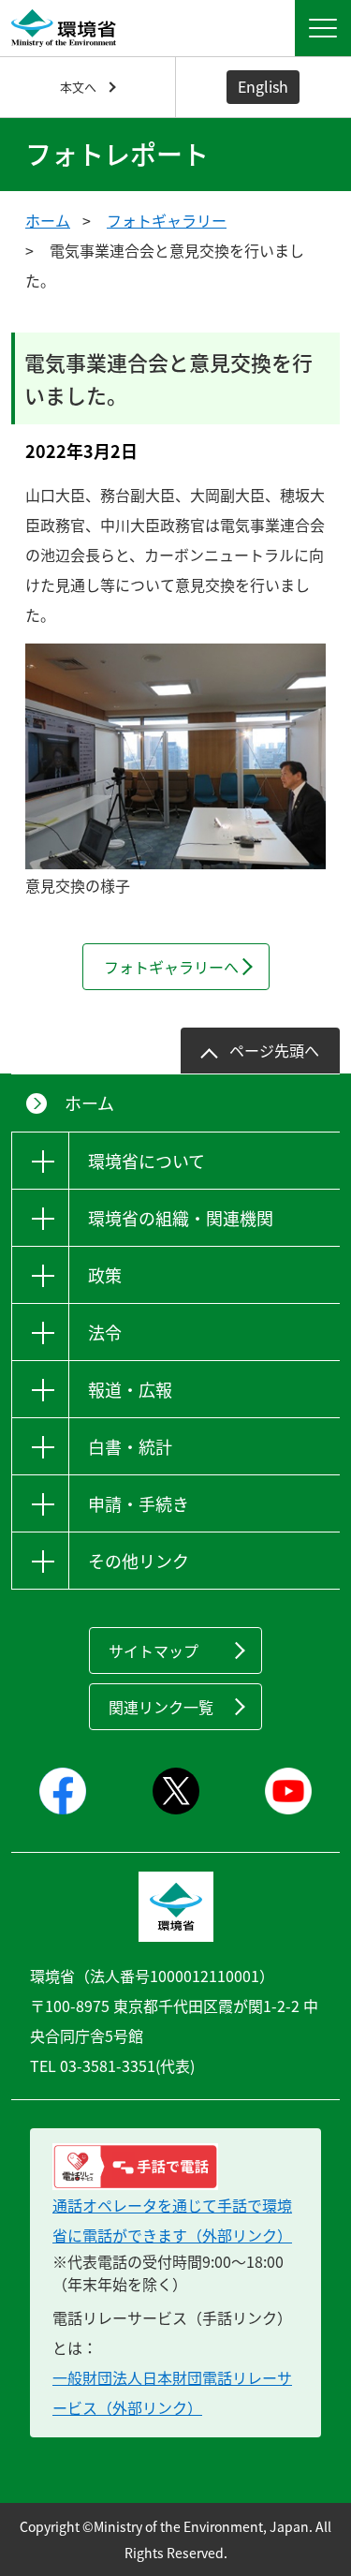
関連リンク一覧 (161, 1707)
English (263, 86)
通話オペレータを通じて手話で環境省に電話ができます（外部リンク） (172, 2220)
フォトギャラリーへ (171, 967)
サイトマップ (154, 1651)
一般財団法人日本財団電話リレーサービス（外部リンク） (172, 2392)
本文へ (78, 87)
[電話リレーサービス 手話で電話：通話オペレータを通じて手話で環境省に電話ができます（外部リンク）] (175, 2167)
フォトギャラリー (167, 220)
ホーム (48, 220)
